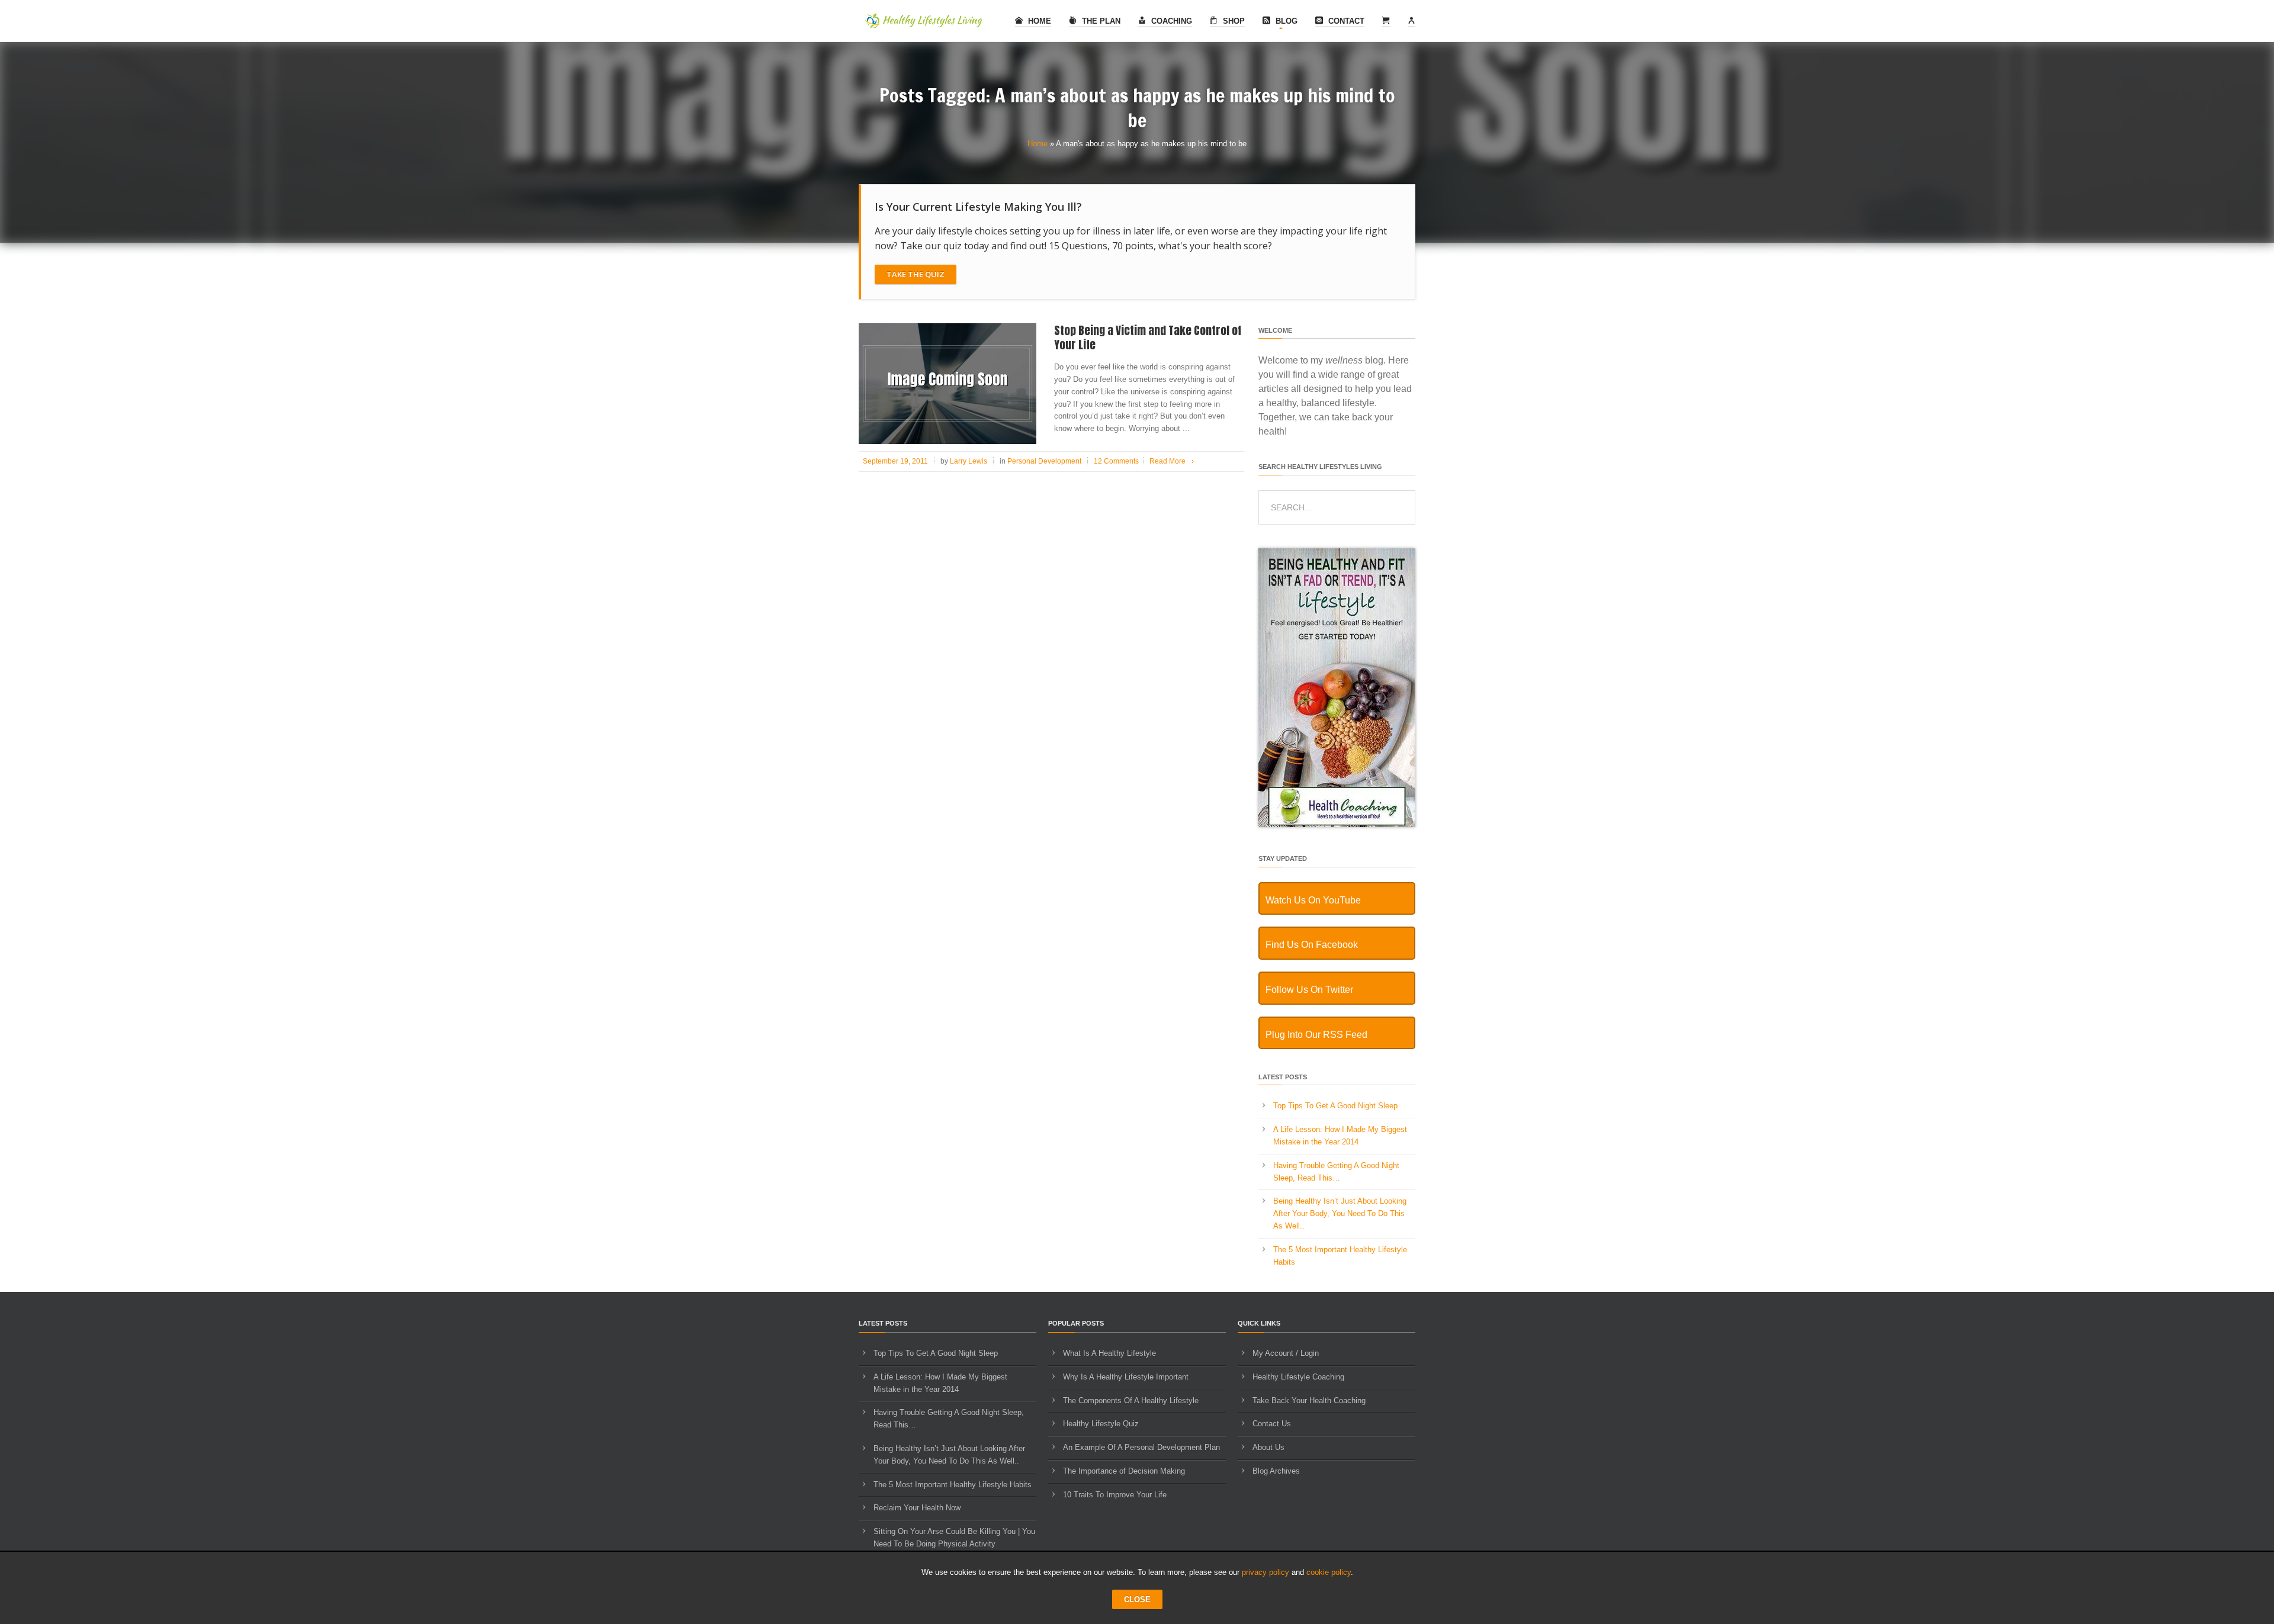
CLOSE (1137, 1599)
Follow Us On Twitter (1309, 990)
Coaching (1170, 21)
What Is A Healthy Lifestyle (1109, 1353)
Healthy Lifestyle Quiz (1101, 1424)
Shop (1233, 21)
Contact (1345, 21)
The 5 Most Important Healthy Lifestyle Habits (953, 1485)
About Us (1268, 1447)
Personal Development (1044, 461)
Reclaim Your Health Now (917, 1508)
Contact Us (1272, 1424)
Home (1038, 21)
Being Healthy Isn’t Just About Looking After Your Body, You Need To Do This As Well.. (1340, 1213)
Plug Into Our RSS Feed (1316, 1035)
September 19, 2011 (895, 461)
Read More (1172, 461)
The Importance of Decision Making (1124, 1471)
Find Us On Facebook (1312, 945)
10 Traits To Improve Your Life (1115, 1495)
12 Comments (1116, 461)
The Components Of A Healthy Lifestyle (1131, 1401)
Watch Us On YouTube (1313, 900)
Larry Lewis (969, 461)
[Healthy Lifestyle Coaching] (1337, 824)
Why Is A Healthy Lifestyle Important (1126, 1377)
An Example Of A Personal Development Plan (1141, 1447)
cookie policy (1329, 1572)
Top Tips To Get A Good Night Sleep (1335, 1106)
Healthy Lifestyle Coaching (1298, 1377)
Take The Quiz (916, 274)
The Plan (1100, 21)
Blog (1285, 21)
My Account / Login (1286, 1353)
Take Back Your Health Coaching (1309, 1401)
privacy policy (1266, 1572)
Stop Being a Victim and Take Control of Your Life (1148, 338)
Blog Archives (1276, 1471)
